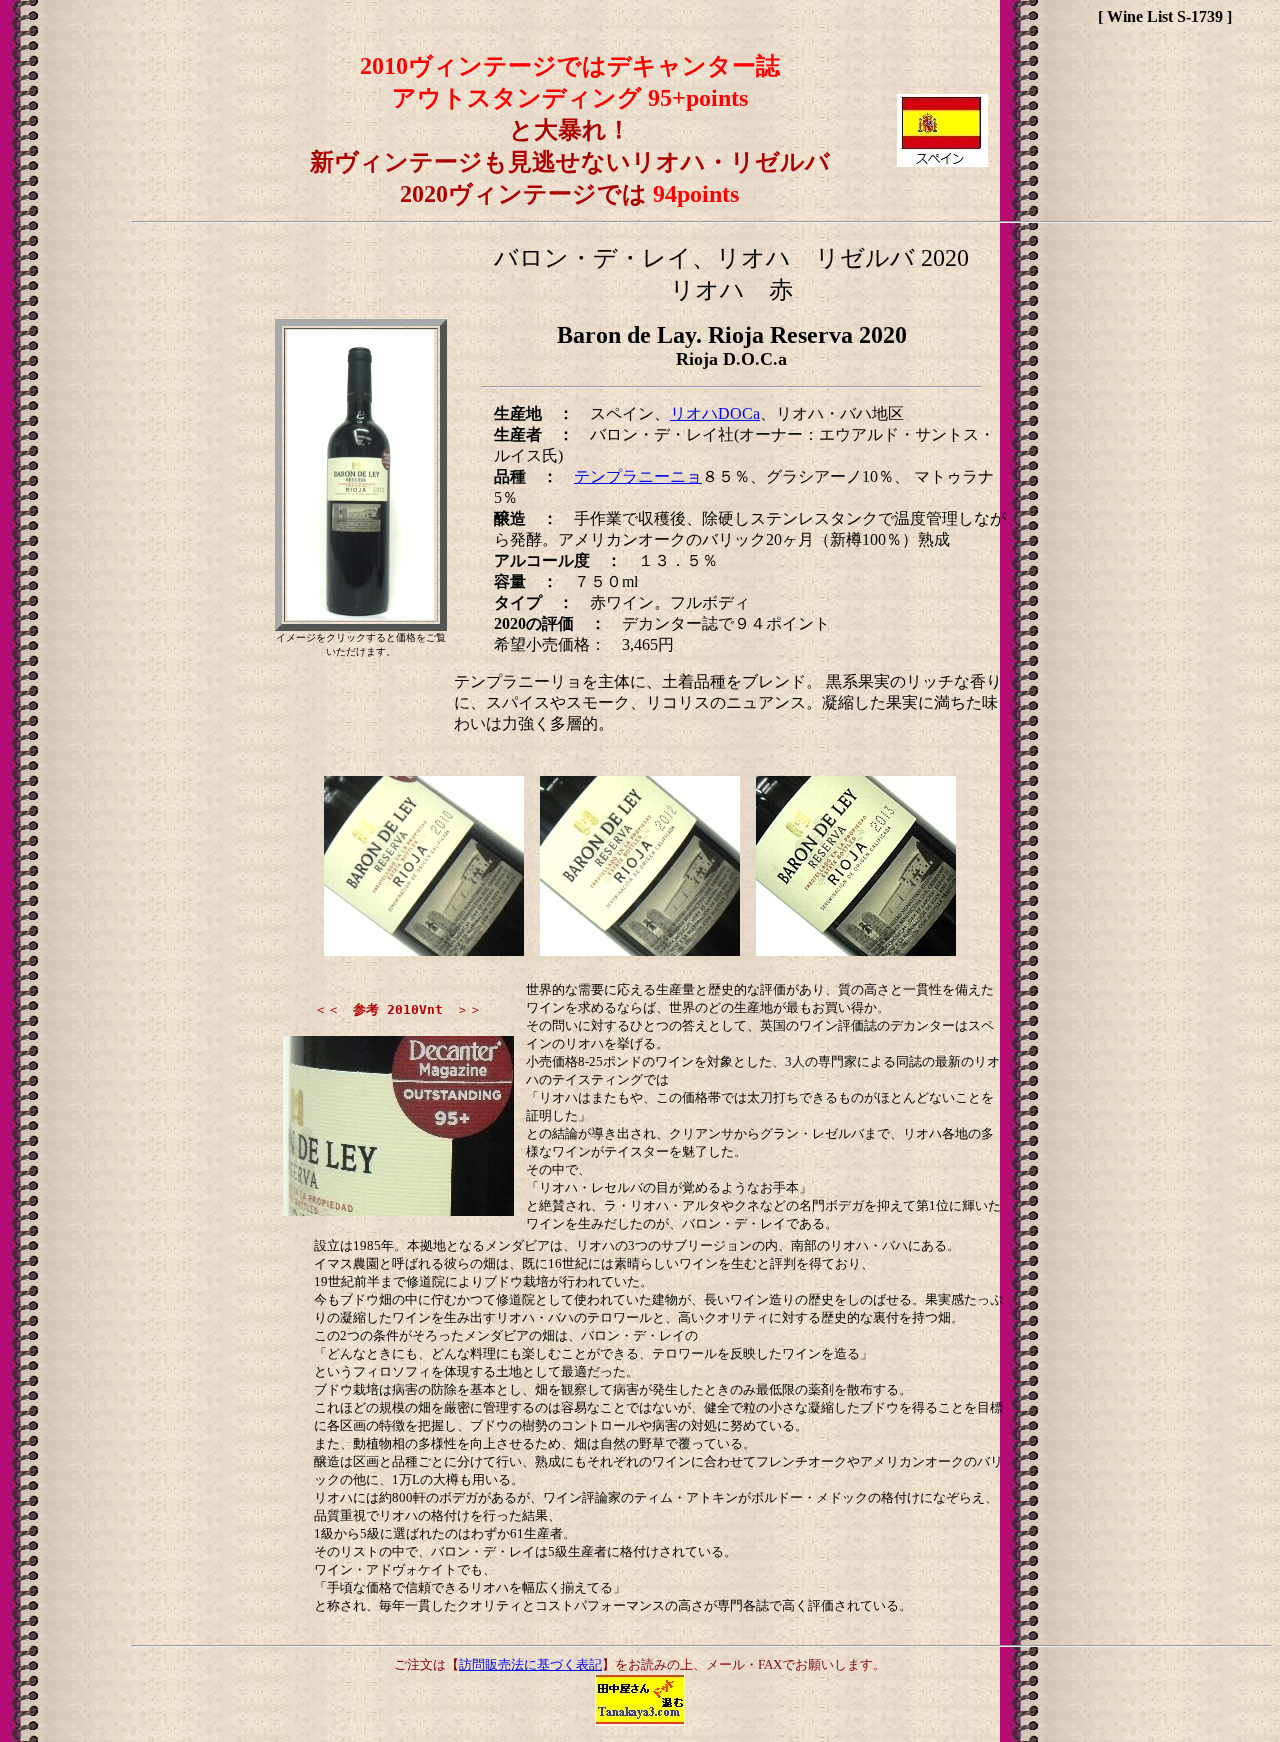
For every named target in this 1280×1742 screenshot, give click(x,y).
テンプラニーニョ (638, 476)
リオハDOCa (715, 413)
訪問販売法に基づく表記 (530, 1664)
